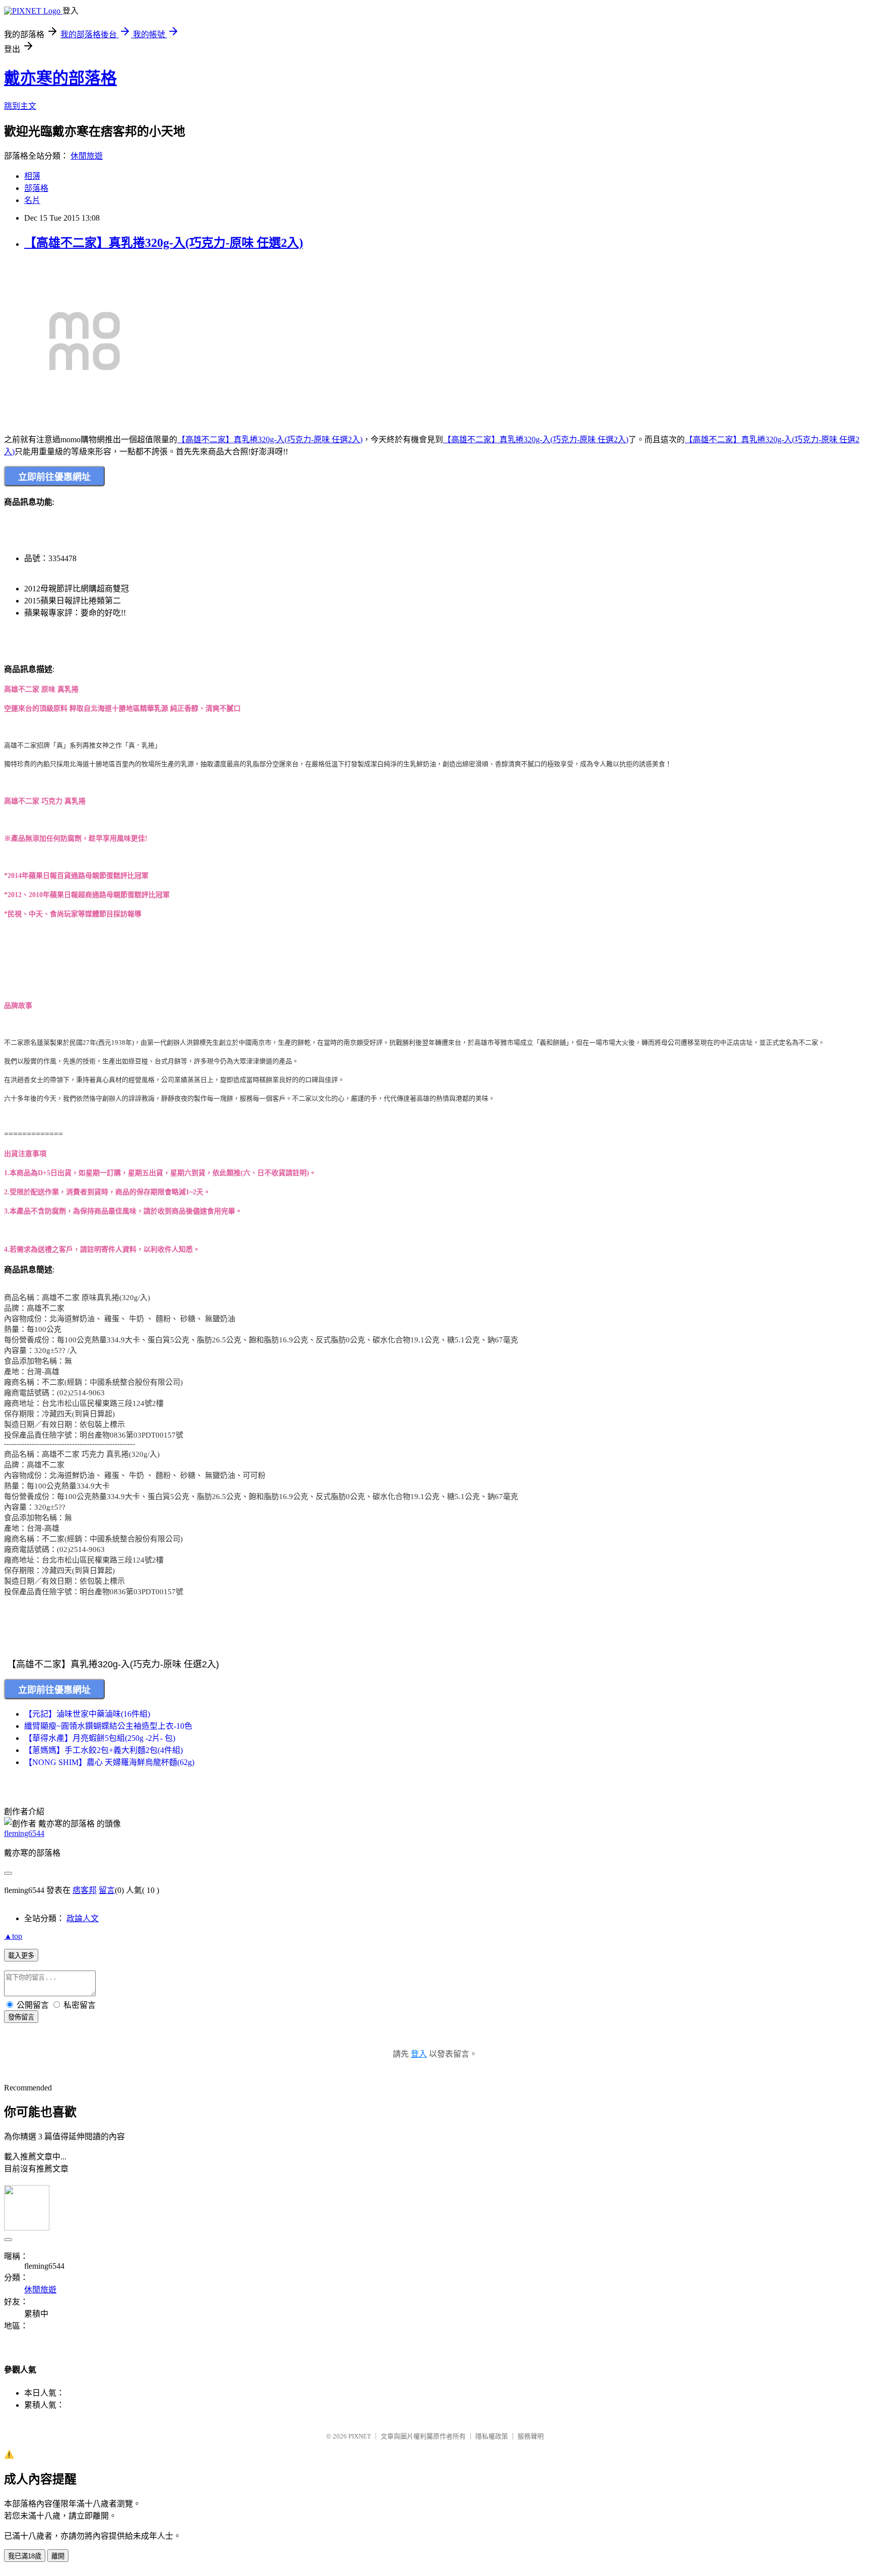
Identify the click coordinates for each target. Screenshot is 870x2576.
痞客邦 (85, 1890)
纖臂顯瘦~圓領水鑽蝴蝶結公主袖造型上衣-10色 (108, 1726)
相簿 (32, 176)
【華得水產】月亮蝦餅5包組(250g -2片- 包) (100, 1738)
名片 (32, 200)
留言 (107, 1890)
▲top (13, 1936)
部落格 (36, 188)
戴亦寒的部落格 (60, 78)
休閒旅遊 (87, 156)
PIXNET (360, 2436)
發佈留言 (21, 2017)
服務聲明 (531, 2436)
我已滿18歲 (25, 2556)
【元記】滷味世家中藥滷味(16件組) (87, 1714)
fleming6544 (24, 1833)
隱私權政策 (492, 2436)
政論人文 (83, 1918)
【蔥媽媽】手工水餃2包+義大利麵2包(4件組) (103, 1750)
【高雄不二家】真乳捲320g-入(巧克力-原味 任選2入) (164, 243)
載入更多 (21, 1956)
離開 (58, 2556)
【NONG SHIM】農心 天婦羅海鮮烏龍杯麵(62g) (109, 1762)
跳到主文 (20, 106)
